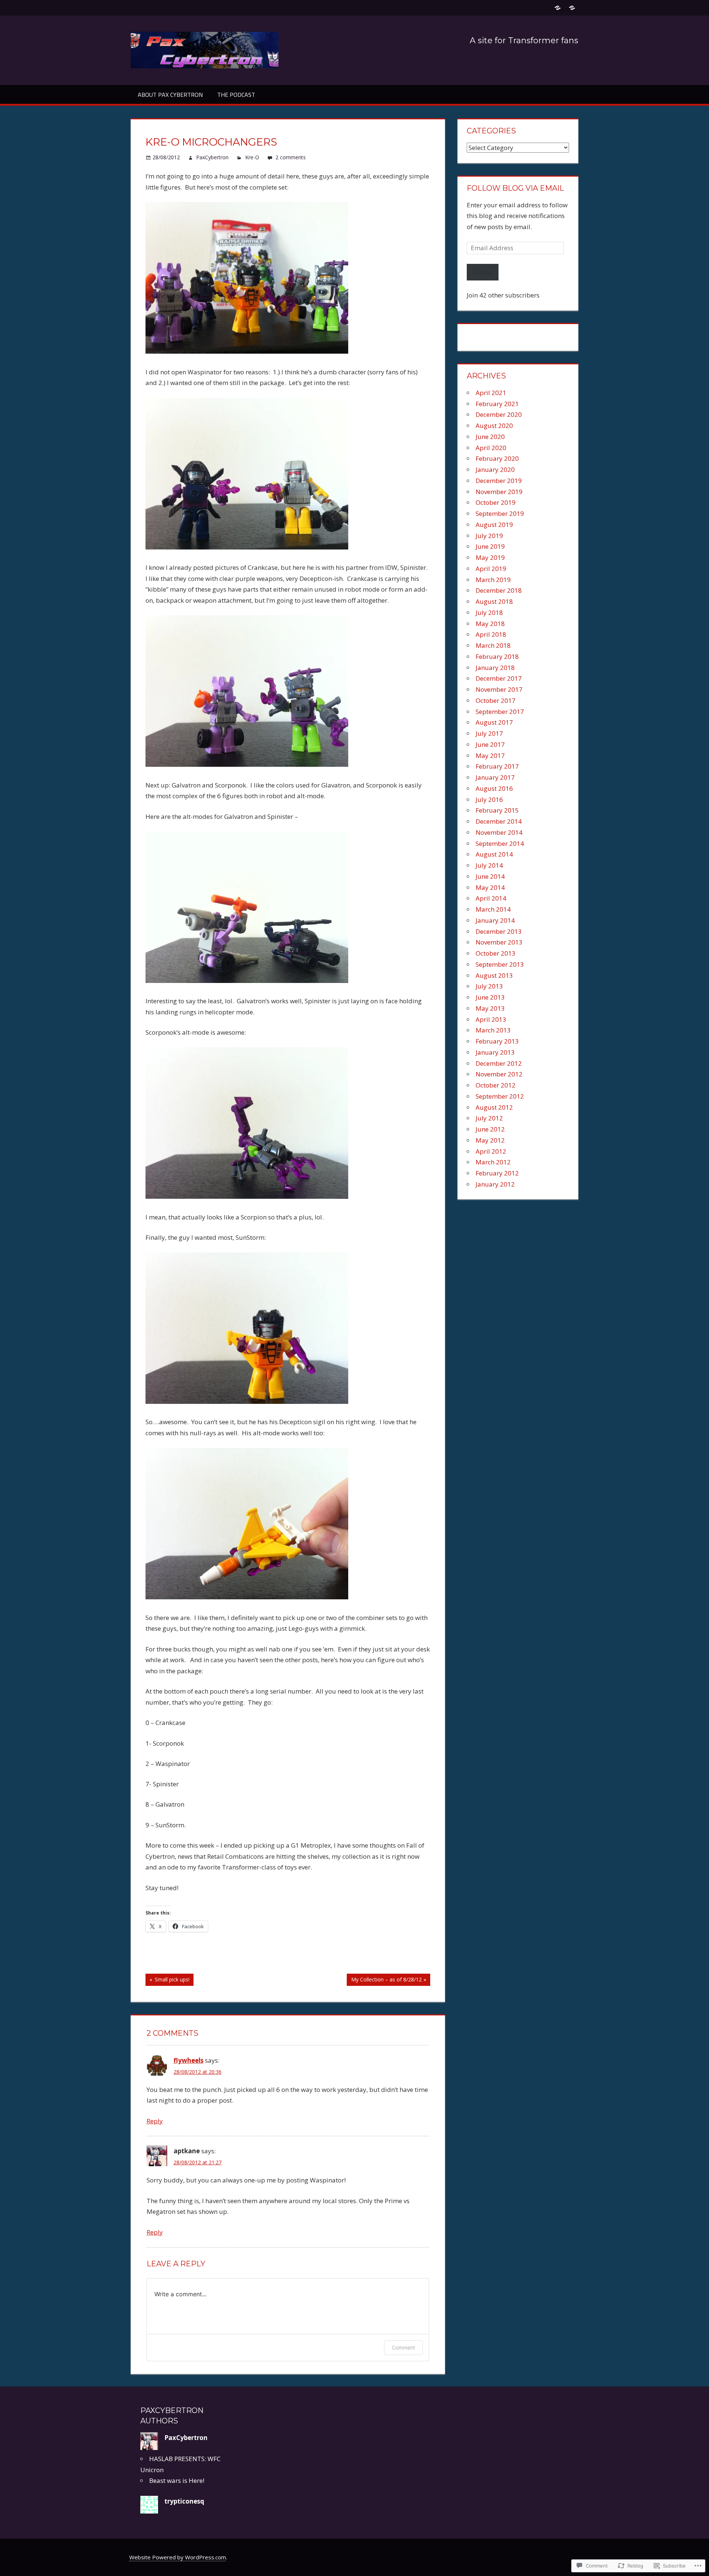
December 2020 (499, 414)
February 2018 (497, 656)
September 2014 (500, 843)
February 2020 (497, 458)
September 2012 (500, 1096)
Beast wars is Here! (177, 2480)
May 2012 (490, 1140)
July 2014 (489, 865)
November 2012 (499, 1074)
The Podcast (236, 95)
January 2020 (495, 469)
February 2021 (497, 404)
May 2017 (490, 756)
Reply (155, 2121)
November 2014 (499, 832)
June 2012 (490, 1129)
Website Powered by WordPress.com (178, 2557)
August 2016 (494, 788)
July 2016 (489, 799)
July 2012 (489, 1118)
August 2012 (494, 1107)
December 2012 (499, 1063)
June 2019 (490, 546)
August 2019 (494, 525)
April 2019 (491, 569)
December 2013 (499, 931)
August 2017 (494, 722)
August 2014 (494, 854)
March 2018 (493, 645)
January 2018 (495, 668)
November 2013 (499, 942)
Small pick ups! (167, 1981)
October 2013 (496, 953)
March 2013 (493, 1030)
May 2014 (490, 887)
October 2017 (496, 700)
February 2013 (497, 1041)
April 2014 (491, 898)
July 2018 (489, 612)
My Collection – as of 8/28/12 (384, 1981)
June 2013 (490, 997)
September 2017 (500, 712)
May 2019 (490, 557)
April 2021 (491, 393)
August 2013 (494, 975)
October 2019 (496, 502)
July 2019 (489, 536)
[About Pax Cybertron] (557, 8)
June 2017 (490, 744)
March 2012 (493, 1162)
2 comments (291, 157)
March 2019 (493, 580)
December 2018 (499, 590)
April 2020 (491, 448)
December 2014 (499, 821)
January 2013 (495, 1052)
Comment (403, 2347)
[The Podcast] (572, 8)
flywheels (189, 2060)
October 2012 (496, 1085)
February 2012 (497, 1173)
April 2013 (491, 1019)
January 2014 (495, 920)
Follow (483, 272)
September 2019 (500, 513)
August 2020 (494, 426)
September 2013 (500, 964)
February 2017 (497, 766)
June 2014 (490, 876)
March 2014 (493, 909)
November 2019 (499, 492)
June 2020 (490, 437)
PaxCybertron (212, 157)
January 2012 (495, 1184)
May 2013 (490, 1008)
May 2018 (490, 624)
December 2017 (499, 678)
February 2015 (497, 810)
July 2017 (489, 733)
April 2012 (491, 1151)
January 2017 (495, 777)
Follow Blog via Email (515, 188)
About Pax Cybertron (170, 95)
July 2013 (489, 986)
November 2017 (499, 689)
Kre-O (252, 157)
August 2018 (494, 601)
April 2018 (491, 634)
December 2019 (499, 481)
